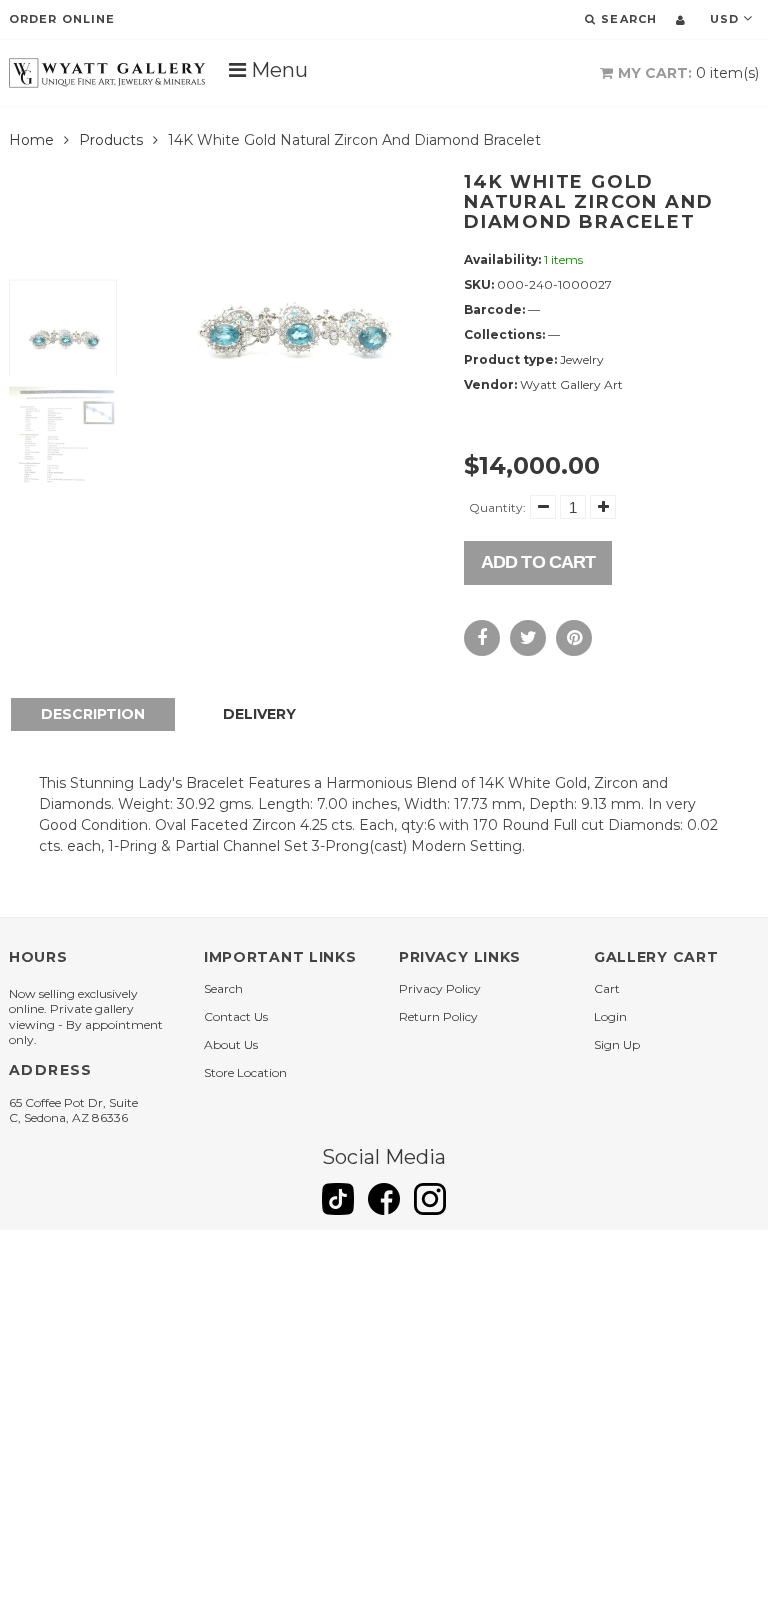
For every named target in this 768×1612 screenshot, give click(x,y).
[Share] (482, 638)
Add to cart (538, 562)
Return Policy (438, 1016)
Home (31, 140)
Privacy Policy (440, 988)
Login (610, 1016)
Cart (607, 988)
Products (111, 140)
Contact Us (236, 1016)
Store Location (245, 1072)
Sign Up (617, 1044)
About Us (231, 1044)
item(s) (688, 73)
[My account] (680, 20)
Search (223, 988)
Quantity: (497, 507)
